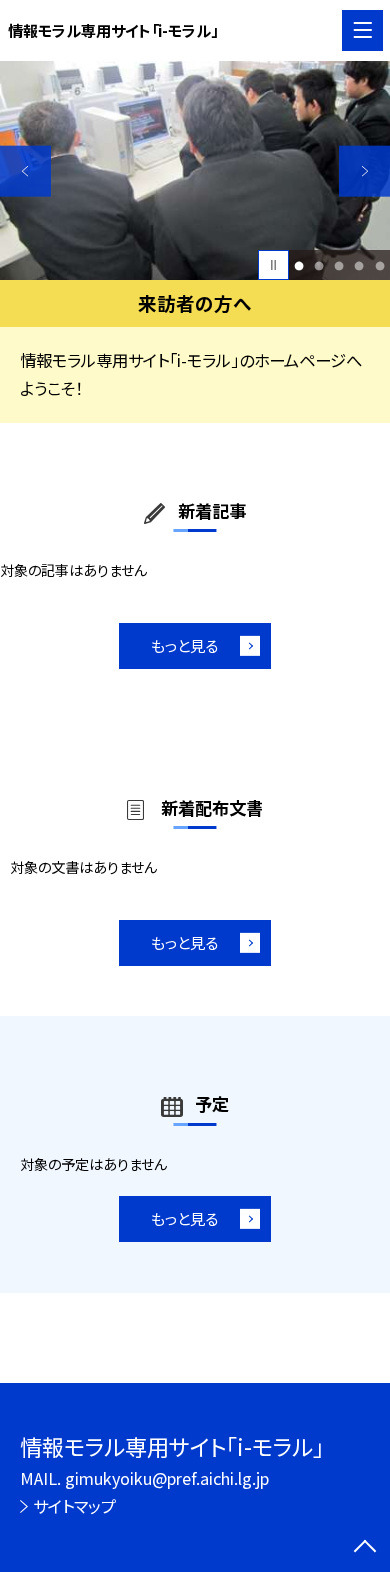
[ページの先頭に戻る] (365, 1548)
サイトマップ (74, 1506)
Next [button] (364, 171)
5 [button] (379, 265)
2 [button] (319, 265)
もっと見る (184, 645)
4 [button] (359, 265)
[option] (195, 170)
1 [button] (299, 265)
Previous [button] (25, 171)
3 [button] (339, 265)
